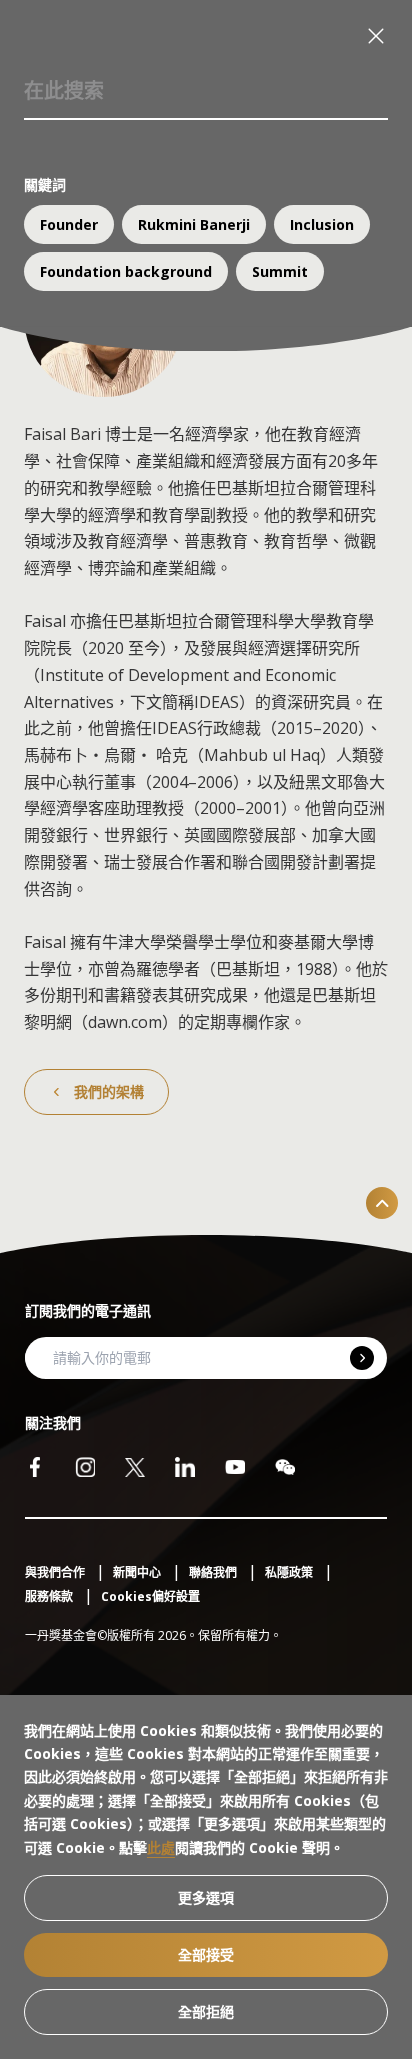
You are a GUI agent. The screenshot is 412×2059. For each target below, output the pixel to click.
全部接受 (206, 1954)
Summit (280, 271)
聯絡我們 (214, 1572)
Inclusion (322, 224)
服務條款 (50, 1596)
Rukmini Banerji (194, 224)
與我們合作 (56, 1572)
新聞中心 (138, 1572)
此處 (161, 1847)
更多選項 (206, 1897)
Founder (69, 224)
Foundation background (126, 271)
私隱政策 (290, 1572)
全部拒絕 (206, 2011)
